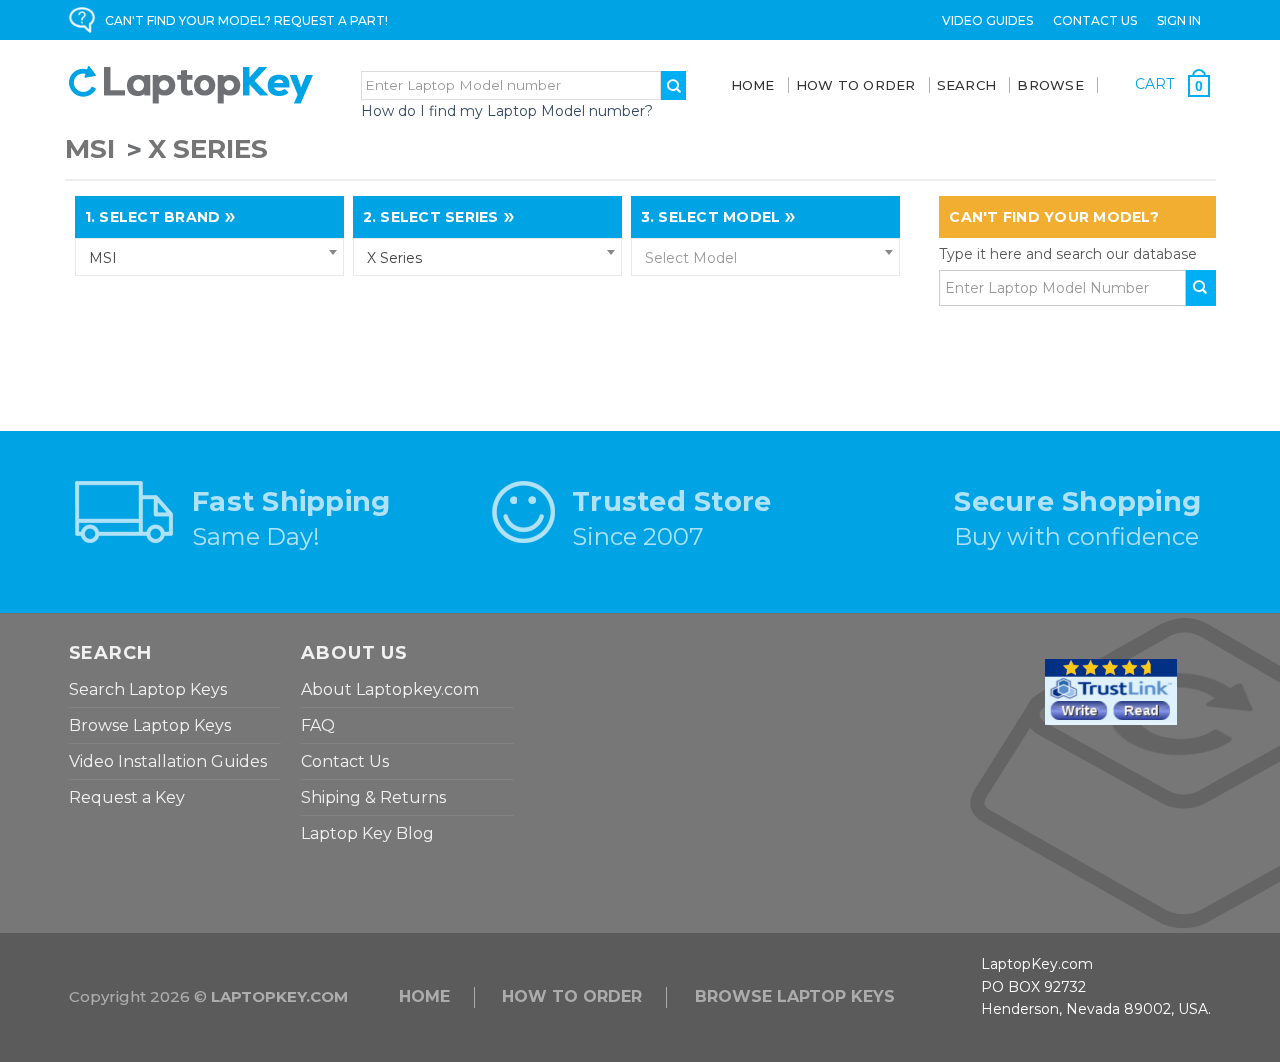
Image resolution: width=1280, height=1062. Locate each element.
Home (753, 85)
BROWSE (1050, 85)
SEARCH (967, 85)
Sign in (1179, 20)
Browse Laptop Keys (150, 725)
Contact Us (1095, 20)
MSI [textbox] (103, 258)
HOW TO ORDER (572, 996)
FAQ (318, 725)
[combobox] (210, 257)
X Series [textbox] (394, 258)
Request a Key (127, 797)
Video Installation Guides (168, 761)
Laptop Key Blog (367, 833)
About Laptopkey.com (390, 689)
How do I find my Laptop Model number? (507, 111)
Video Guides (987, 20)
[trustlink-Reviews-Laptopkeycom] (1111, 691)
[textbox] (766, 258)
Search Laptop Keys (148, 689)
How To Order (856, 85)
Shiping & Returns (373, 797)
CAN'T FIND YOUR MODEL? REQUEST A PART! (246, 20)
